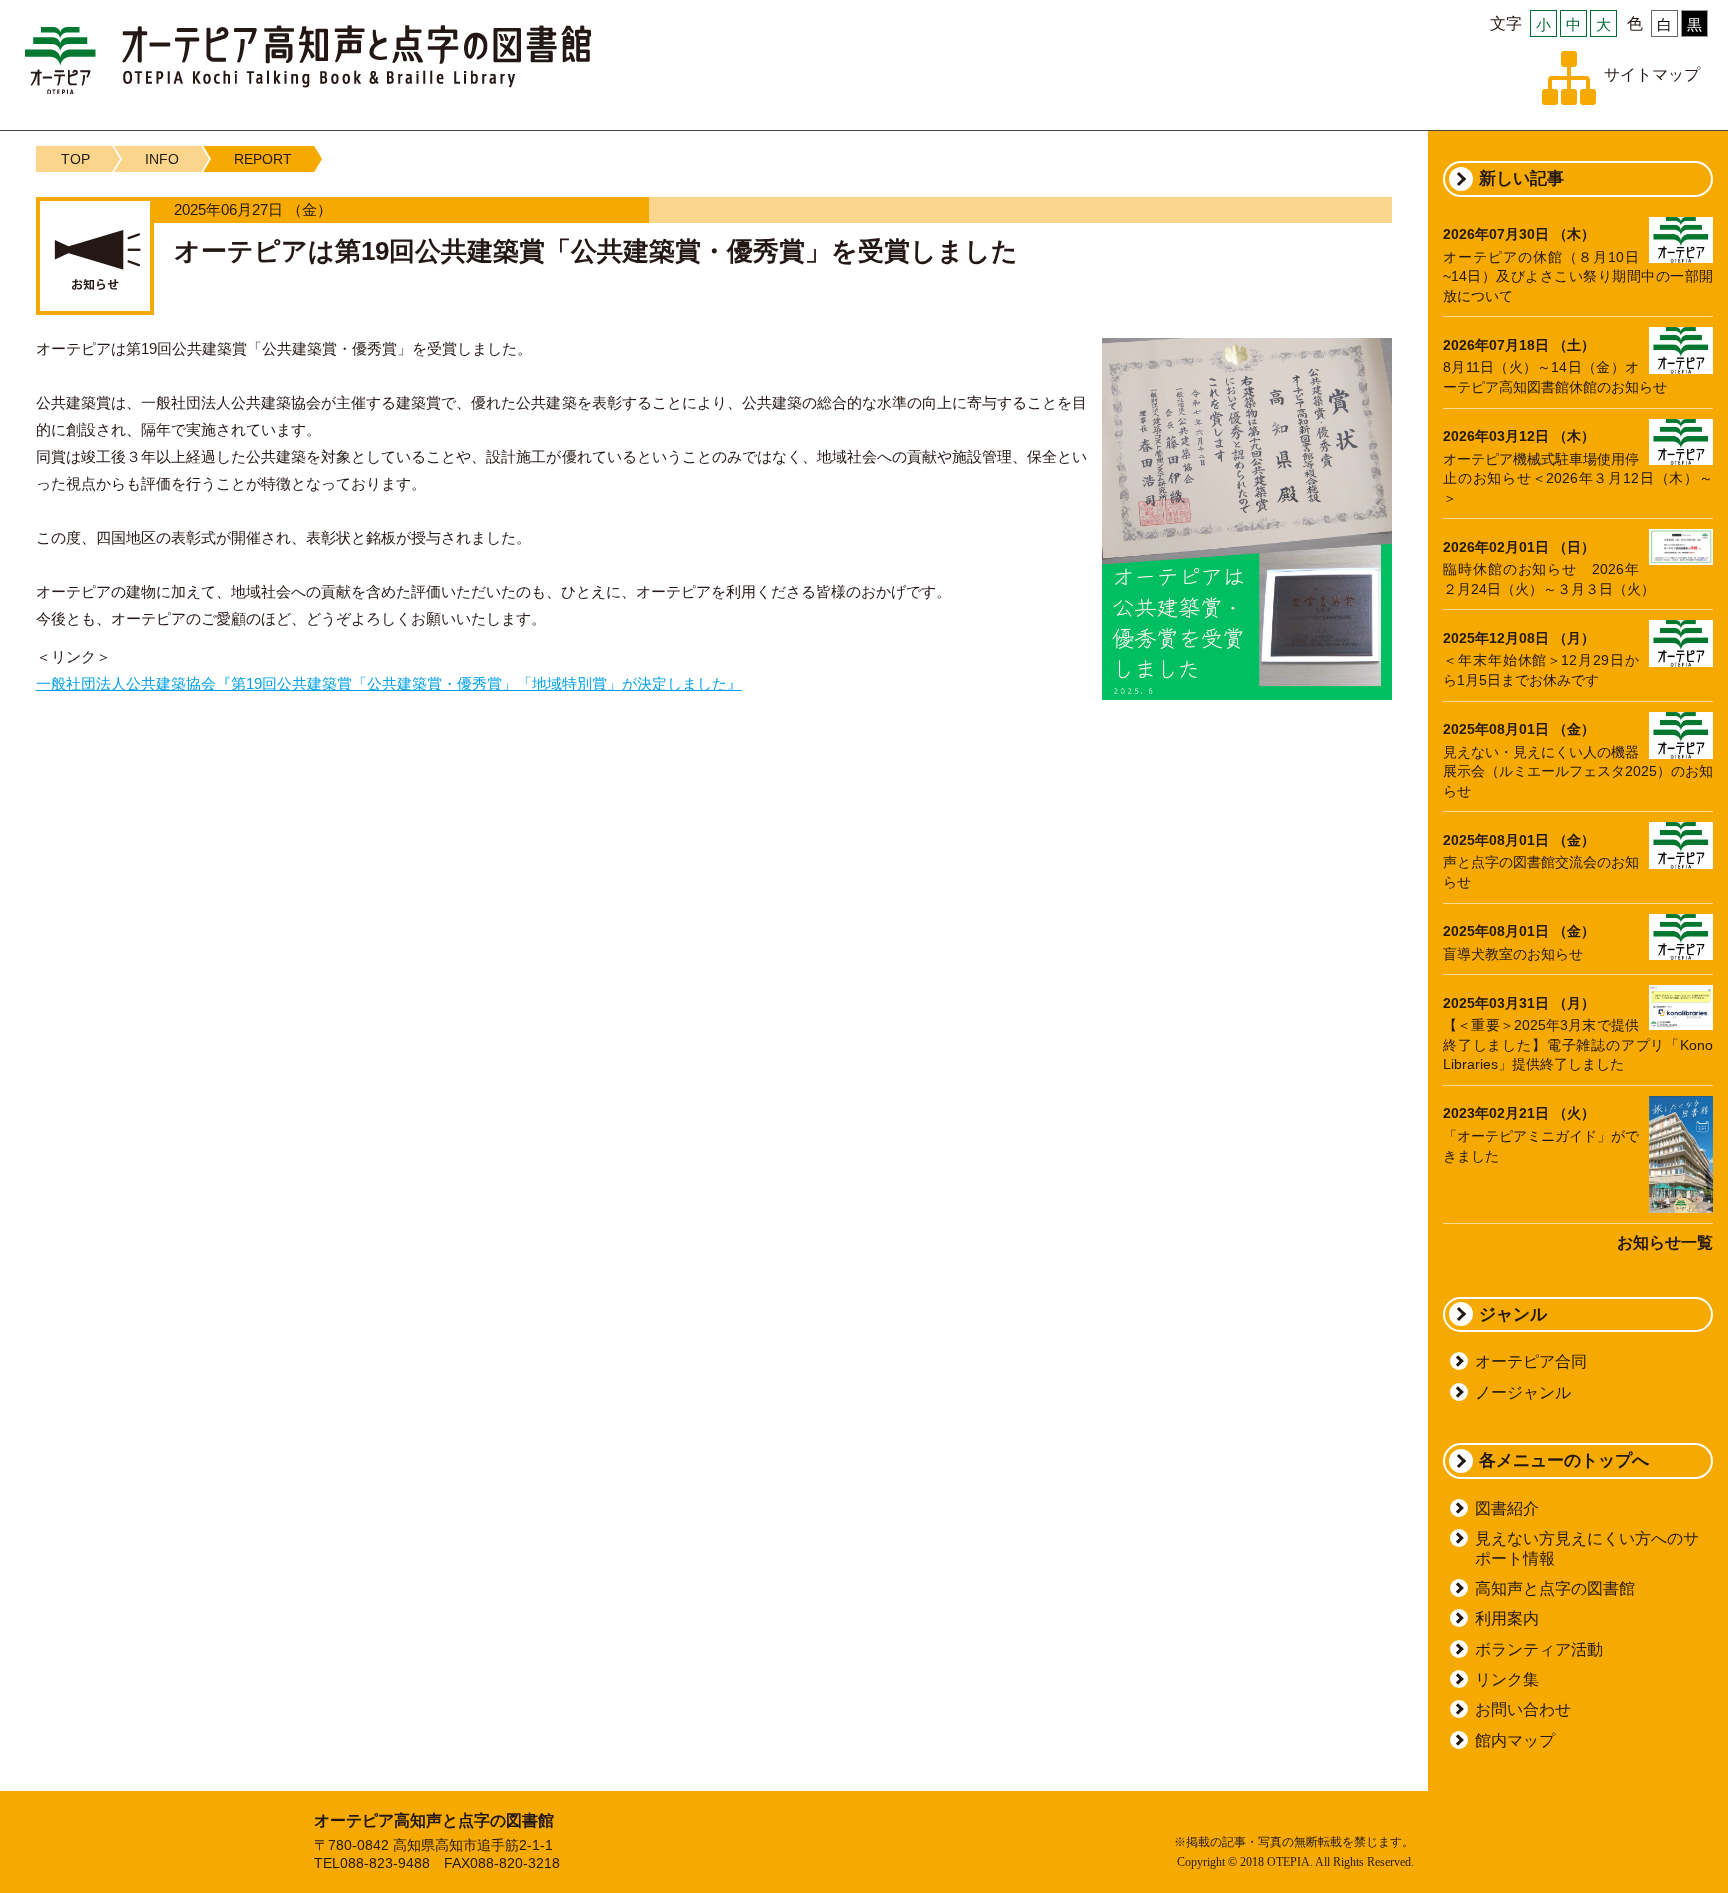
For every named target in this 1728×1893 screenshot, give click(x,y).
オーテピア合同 (1531, 1361)
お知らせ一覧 (1665, 1242)
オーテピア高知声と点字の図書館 (308, 59)
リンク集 (1507, 1679)
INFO (162, 159)
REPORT (263, 159)
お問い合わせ (1523, 1709)
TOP (75, 159)
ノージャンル (1523, 1392)
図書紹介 (1507, 1508)
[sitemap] (1569, 78)
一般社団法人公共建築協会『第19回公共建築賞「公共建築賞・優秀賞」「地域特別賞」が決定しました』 (389, 683)
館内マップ (1515, 1740)
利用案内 (1507, 1618)
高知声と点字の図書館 (1555, 1588)
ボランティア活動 (1539, 1649)
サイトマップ (1652, 74)
